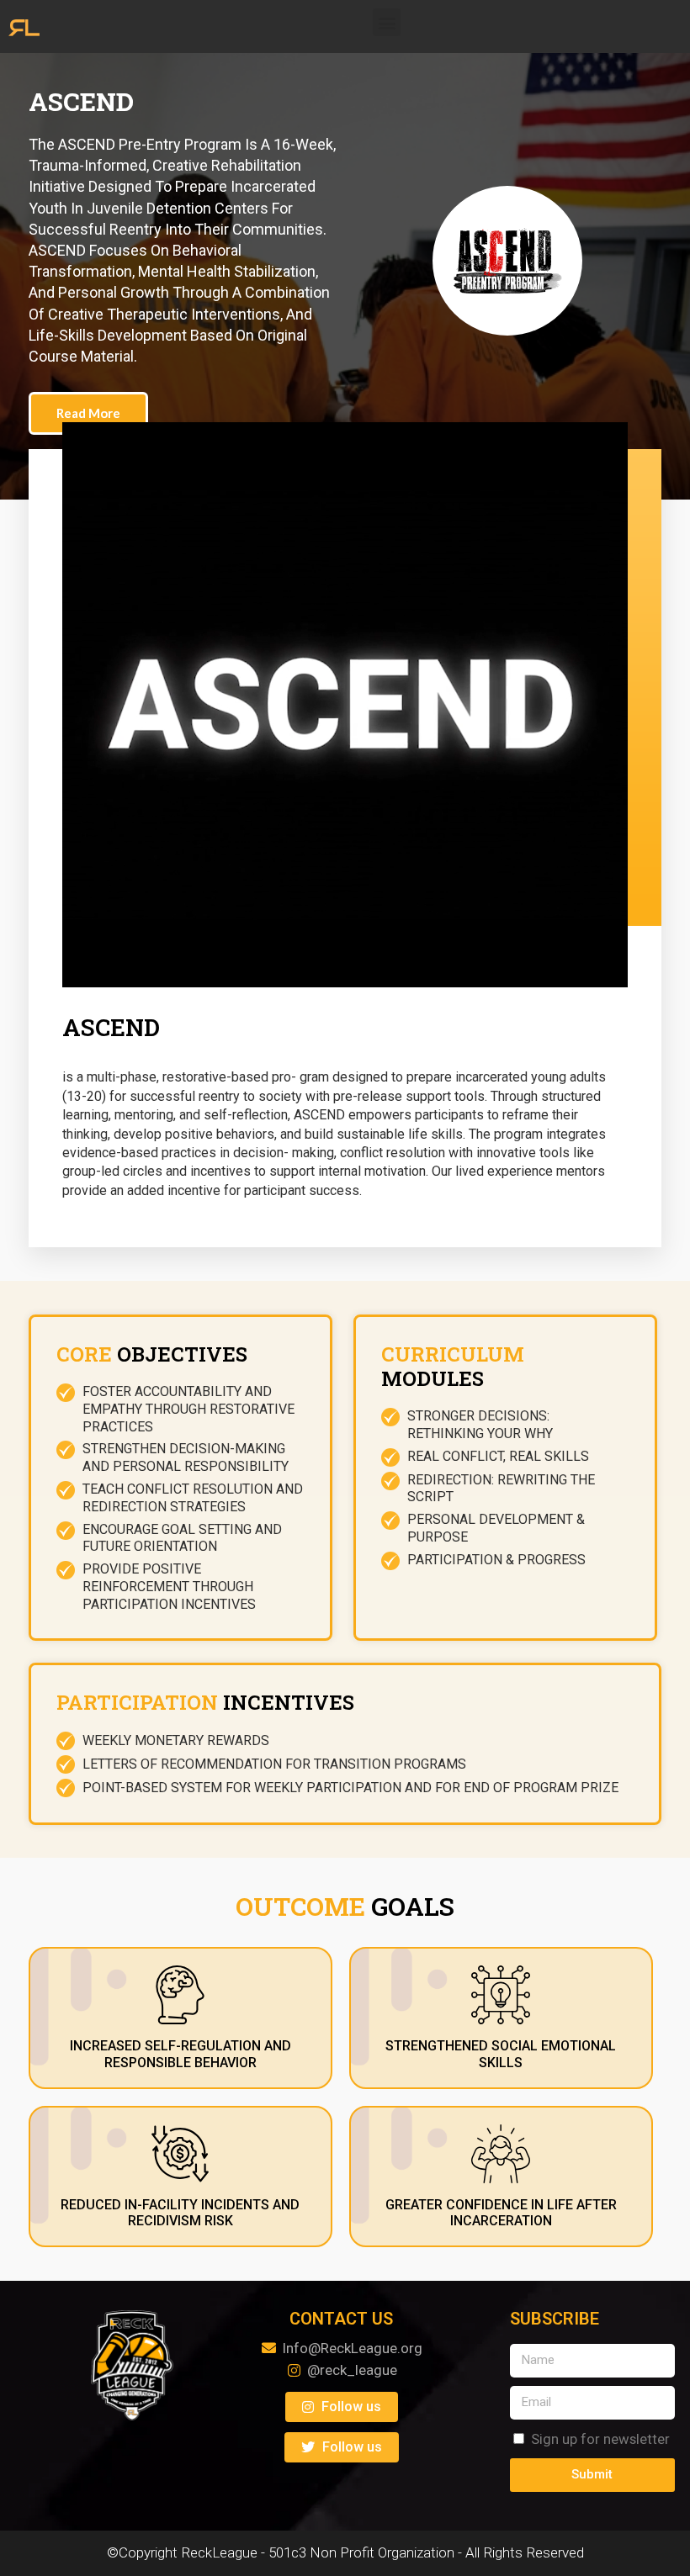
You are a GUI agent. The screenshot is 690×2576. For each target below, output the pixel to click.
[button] (387, 22)
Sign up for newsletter (600, 2439)
